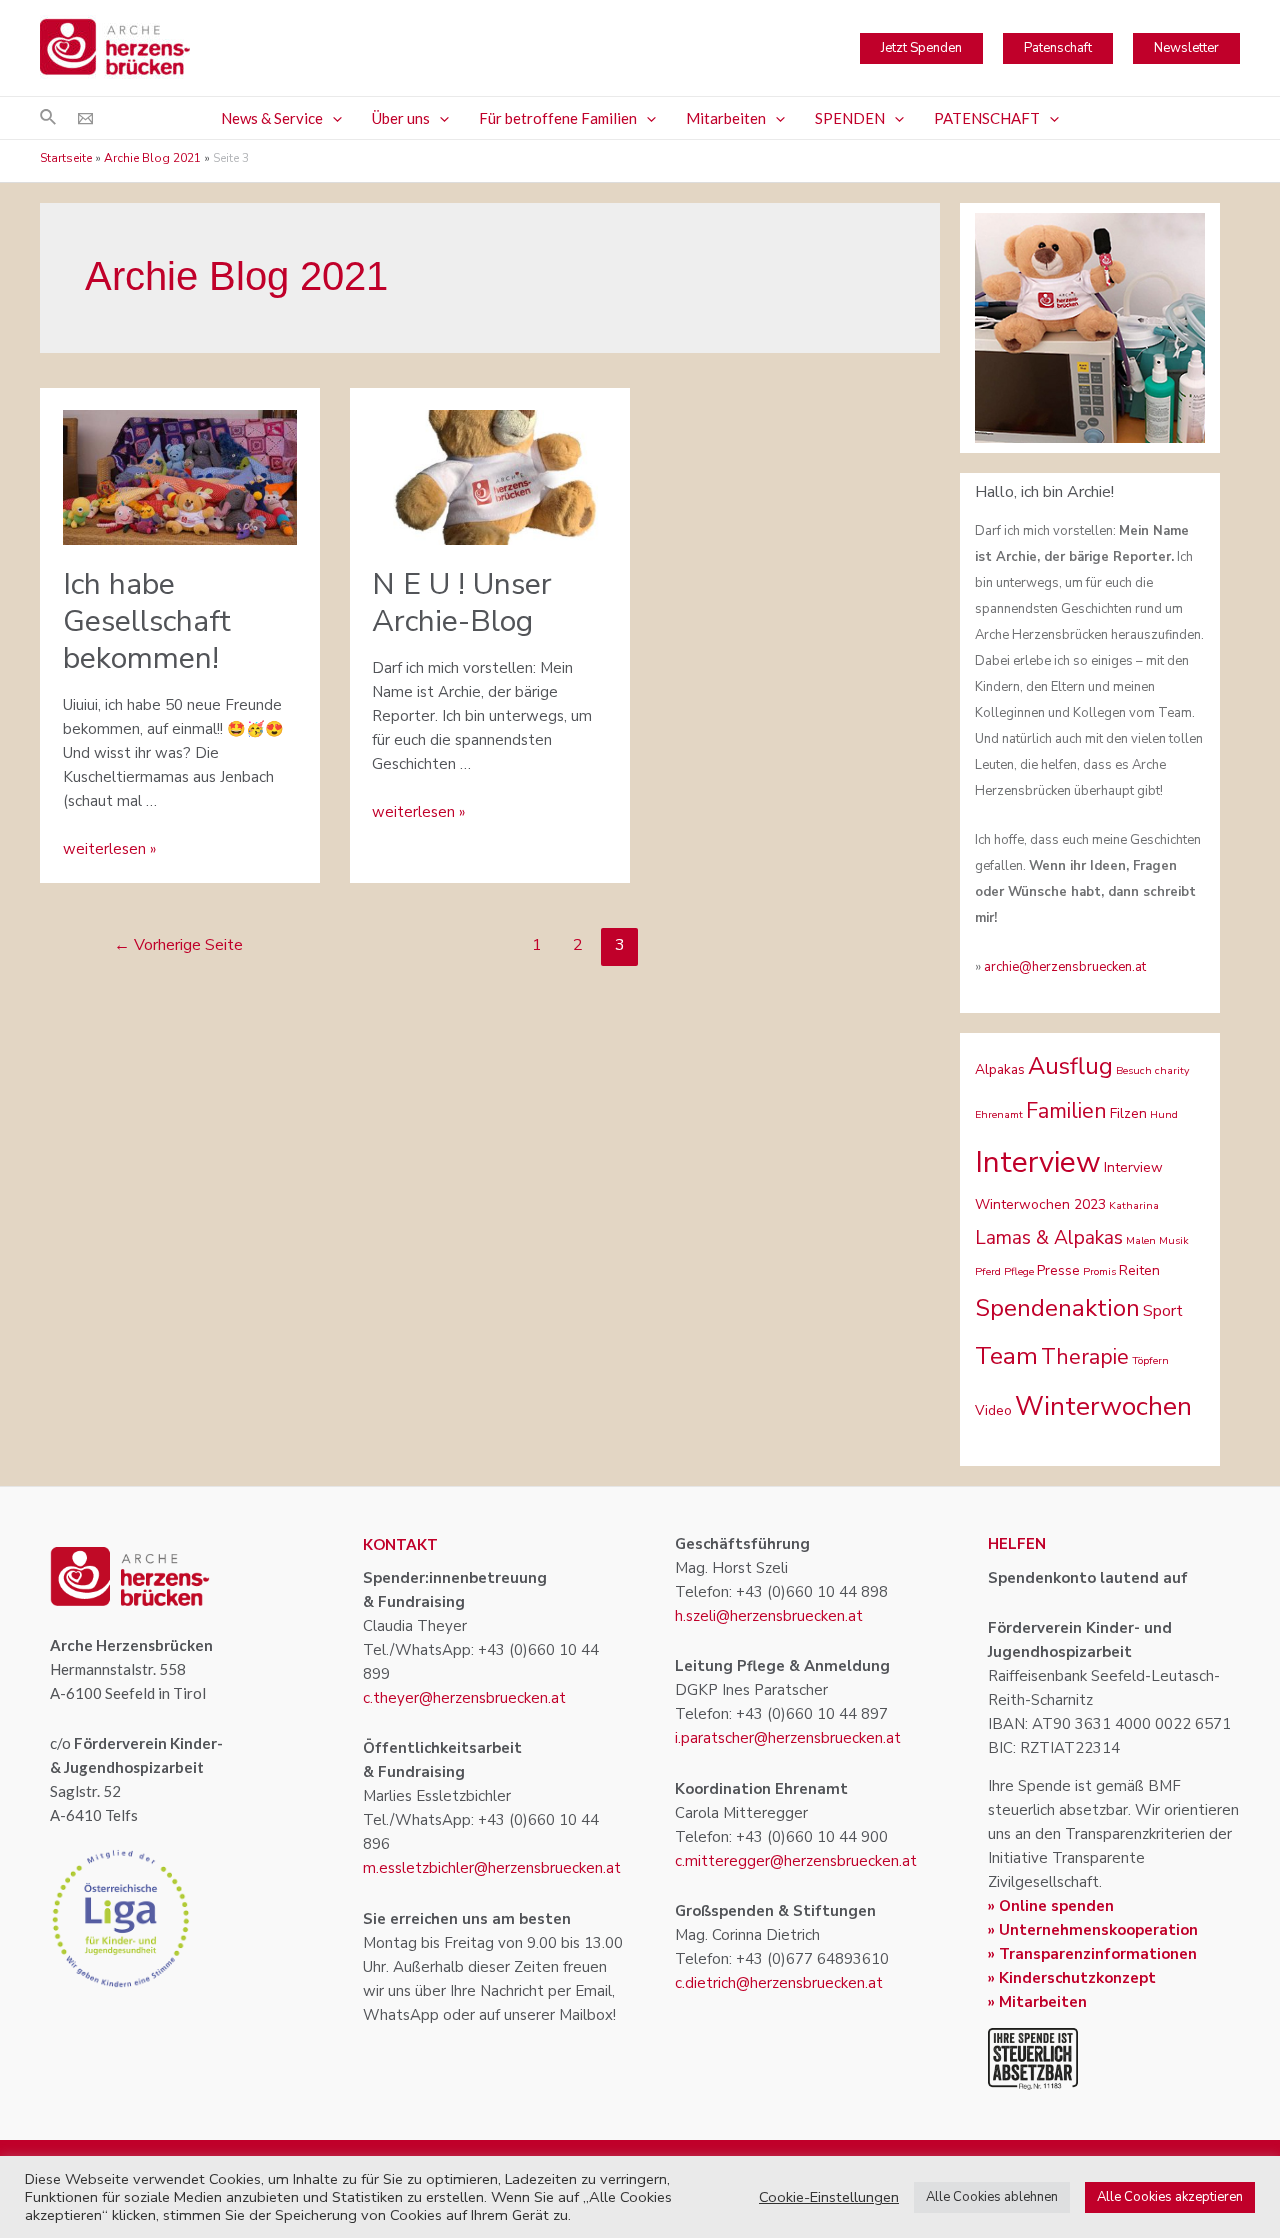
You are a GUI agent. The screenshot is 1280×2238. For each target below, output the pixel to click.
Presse (1058, 1270)
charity (1172, 1070)
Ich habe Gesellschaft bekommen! (147, 621)
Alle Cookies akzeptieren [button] (1170, 2197)
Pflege (1019, 1271)
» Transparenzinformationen (1092, 1954)
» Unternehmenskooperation (1093, 1930)
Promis (1099, 1271)
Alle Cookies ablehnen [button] (992, 2197)
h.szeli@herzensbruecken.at (769, 1616)
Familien (1066, 1111)
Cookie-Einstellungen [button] (829, 2197)
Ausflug (1070, 1066)
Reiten (1139, 1270)
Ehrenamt (999, 1114)
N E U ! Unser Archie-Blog (462, 603)
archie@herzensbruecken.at (1065, 967)
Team (1006, 1356)
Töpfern (1150, 1360)
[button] (332, 118)
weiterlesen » (109, 849)
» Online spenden (1051, 1906)
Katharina (1134, 1205)
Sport (1163, 1311)
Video (993, 1410)
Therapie (1085, 1357)
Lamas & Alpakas (1049, 1238)
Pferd (988, 1271)
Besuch (1134, 1070)
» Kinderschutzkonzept (1072, 1978)
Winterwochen (1103, 1406)
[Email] (85, 118)
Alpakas (1000, 1069)
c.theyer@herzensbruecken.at (464, 1698)
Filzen (1128, 1113)
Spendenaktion (1057, 1308)
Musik (1174, 1240)
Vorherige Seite (178, 945)
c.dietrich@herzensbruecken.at (779, 1983)
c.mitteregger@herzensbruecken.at (796, 1861)
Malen (1141, 1240)
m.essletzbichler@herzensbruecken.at (492, 1868)
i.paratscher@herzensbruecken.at (788, 1738)
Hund (1164, 1114)
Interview (1038, 1162)
